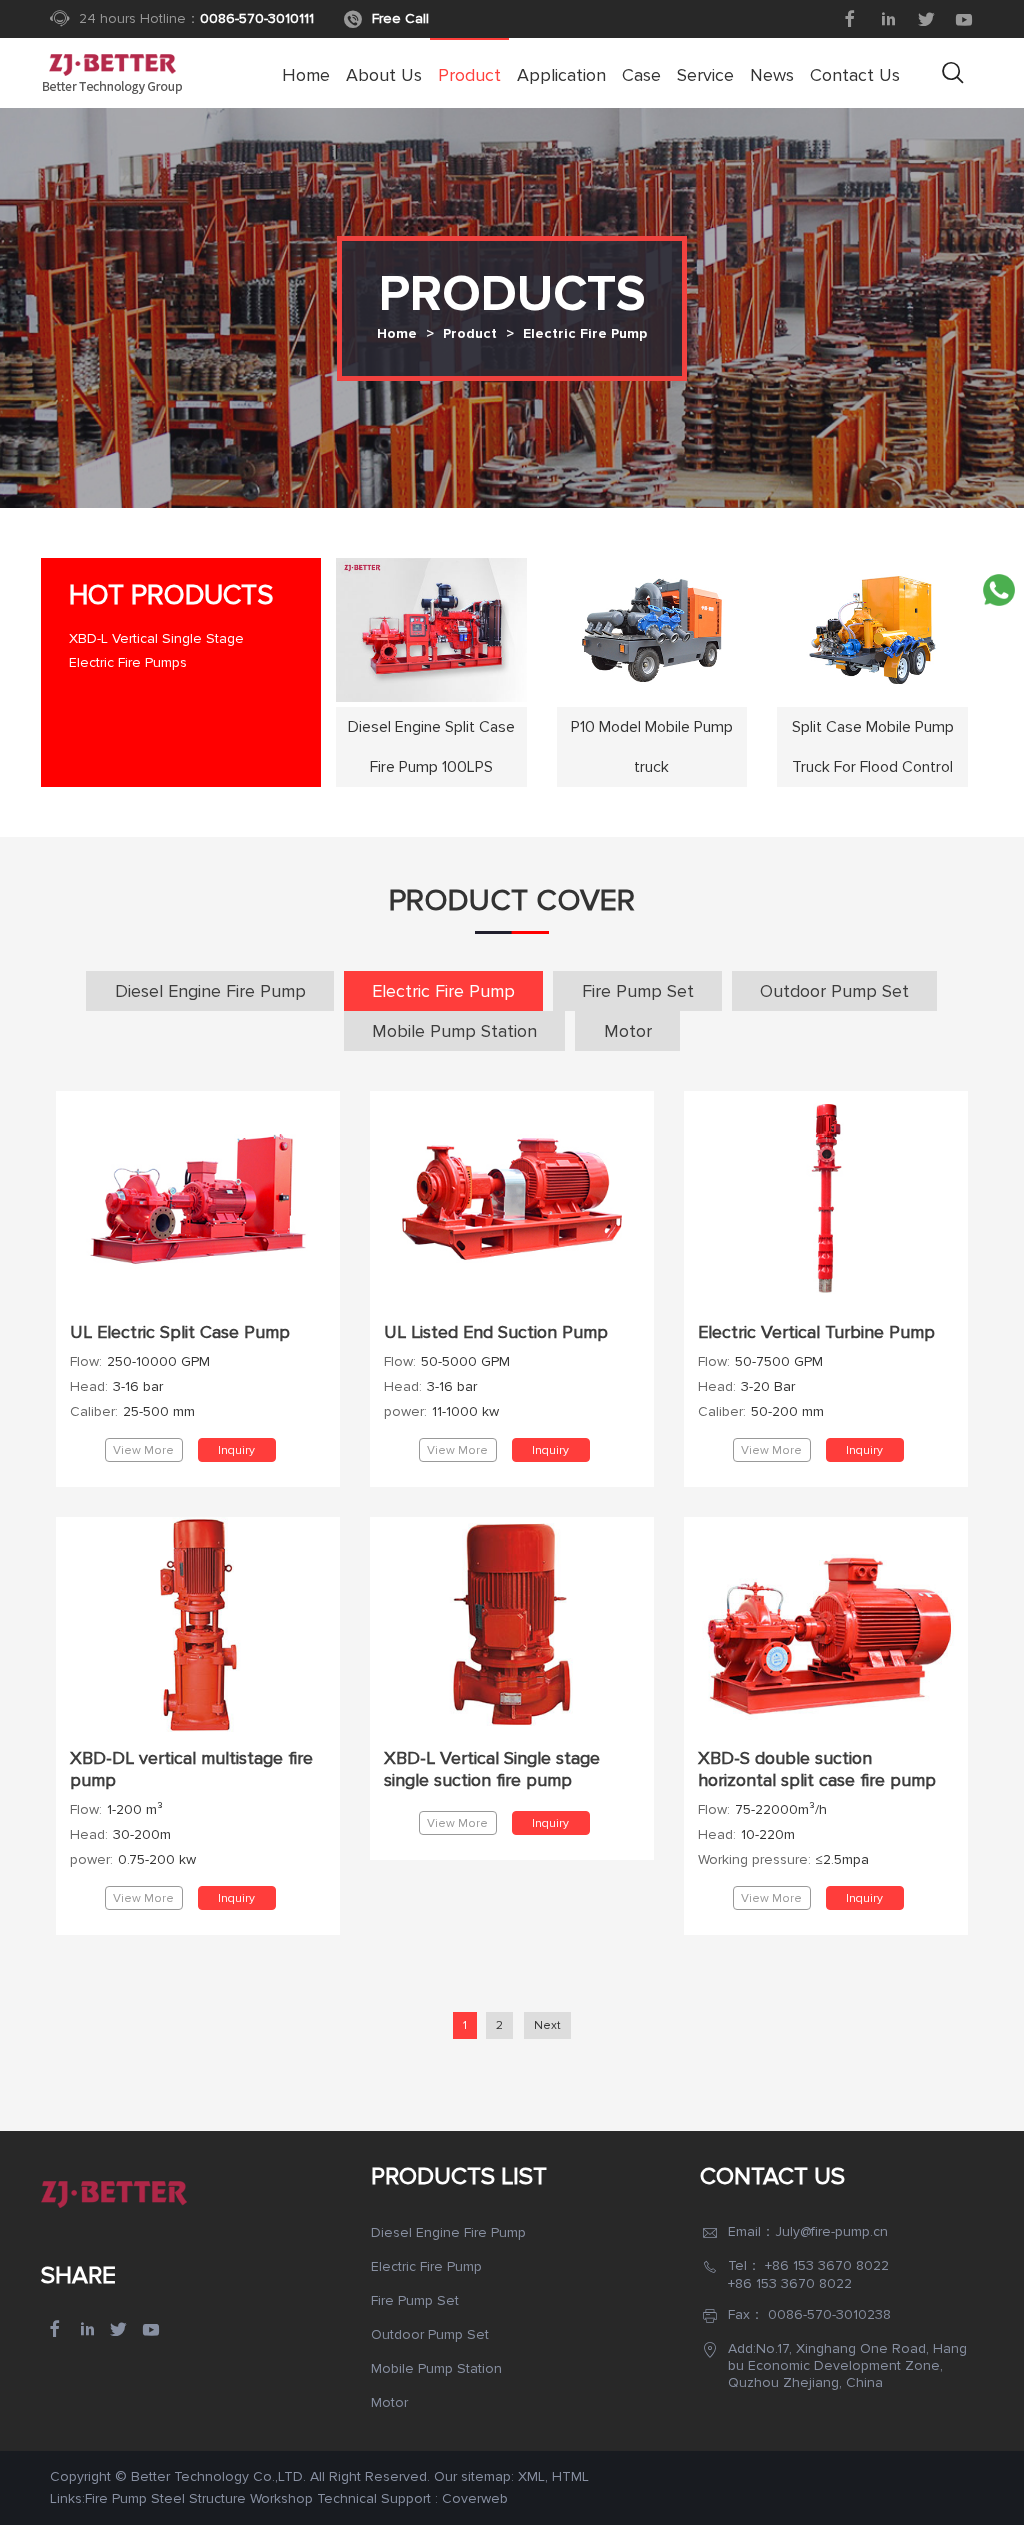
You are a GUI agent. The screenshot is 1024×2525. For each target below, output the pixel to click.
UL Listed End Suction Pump (496, 1332)
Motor (628, 1031)
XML (531, 2476)
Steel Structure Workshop (232, 2498)
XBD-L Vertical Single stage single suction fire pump (492, 1769)
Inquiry (236, 1450)
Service (705, 75)
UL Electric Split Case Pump (180, 1332)
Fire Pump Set (638, 991)
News (772, 75)
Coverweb (475, 2498)
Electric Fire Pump (585, 334)
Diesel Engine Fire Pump (210, 991)
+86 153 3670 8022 (827, 2265)
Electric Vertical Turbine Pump (816, 1332)
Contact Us (855, 75)
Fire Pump (116, 2498)
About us (384, 75)
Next (547, 2025)
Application (561, 75)
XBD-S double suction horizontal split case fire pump (817, 1769)
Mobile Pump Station (454, 1031)
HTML (570, 2476)
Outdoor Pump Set (834, 991)
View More (143, 1450)
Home (306, 75)
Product (469, 75)
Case (641, 75)
